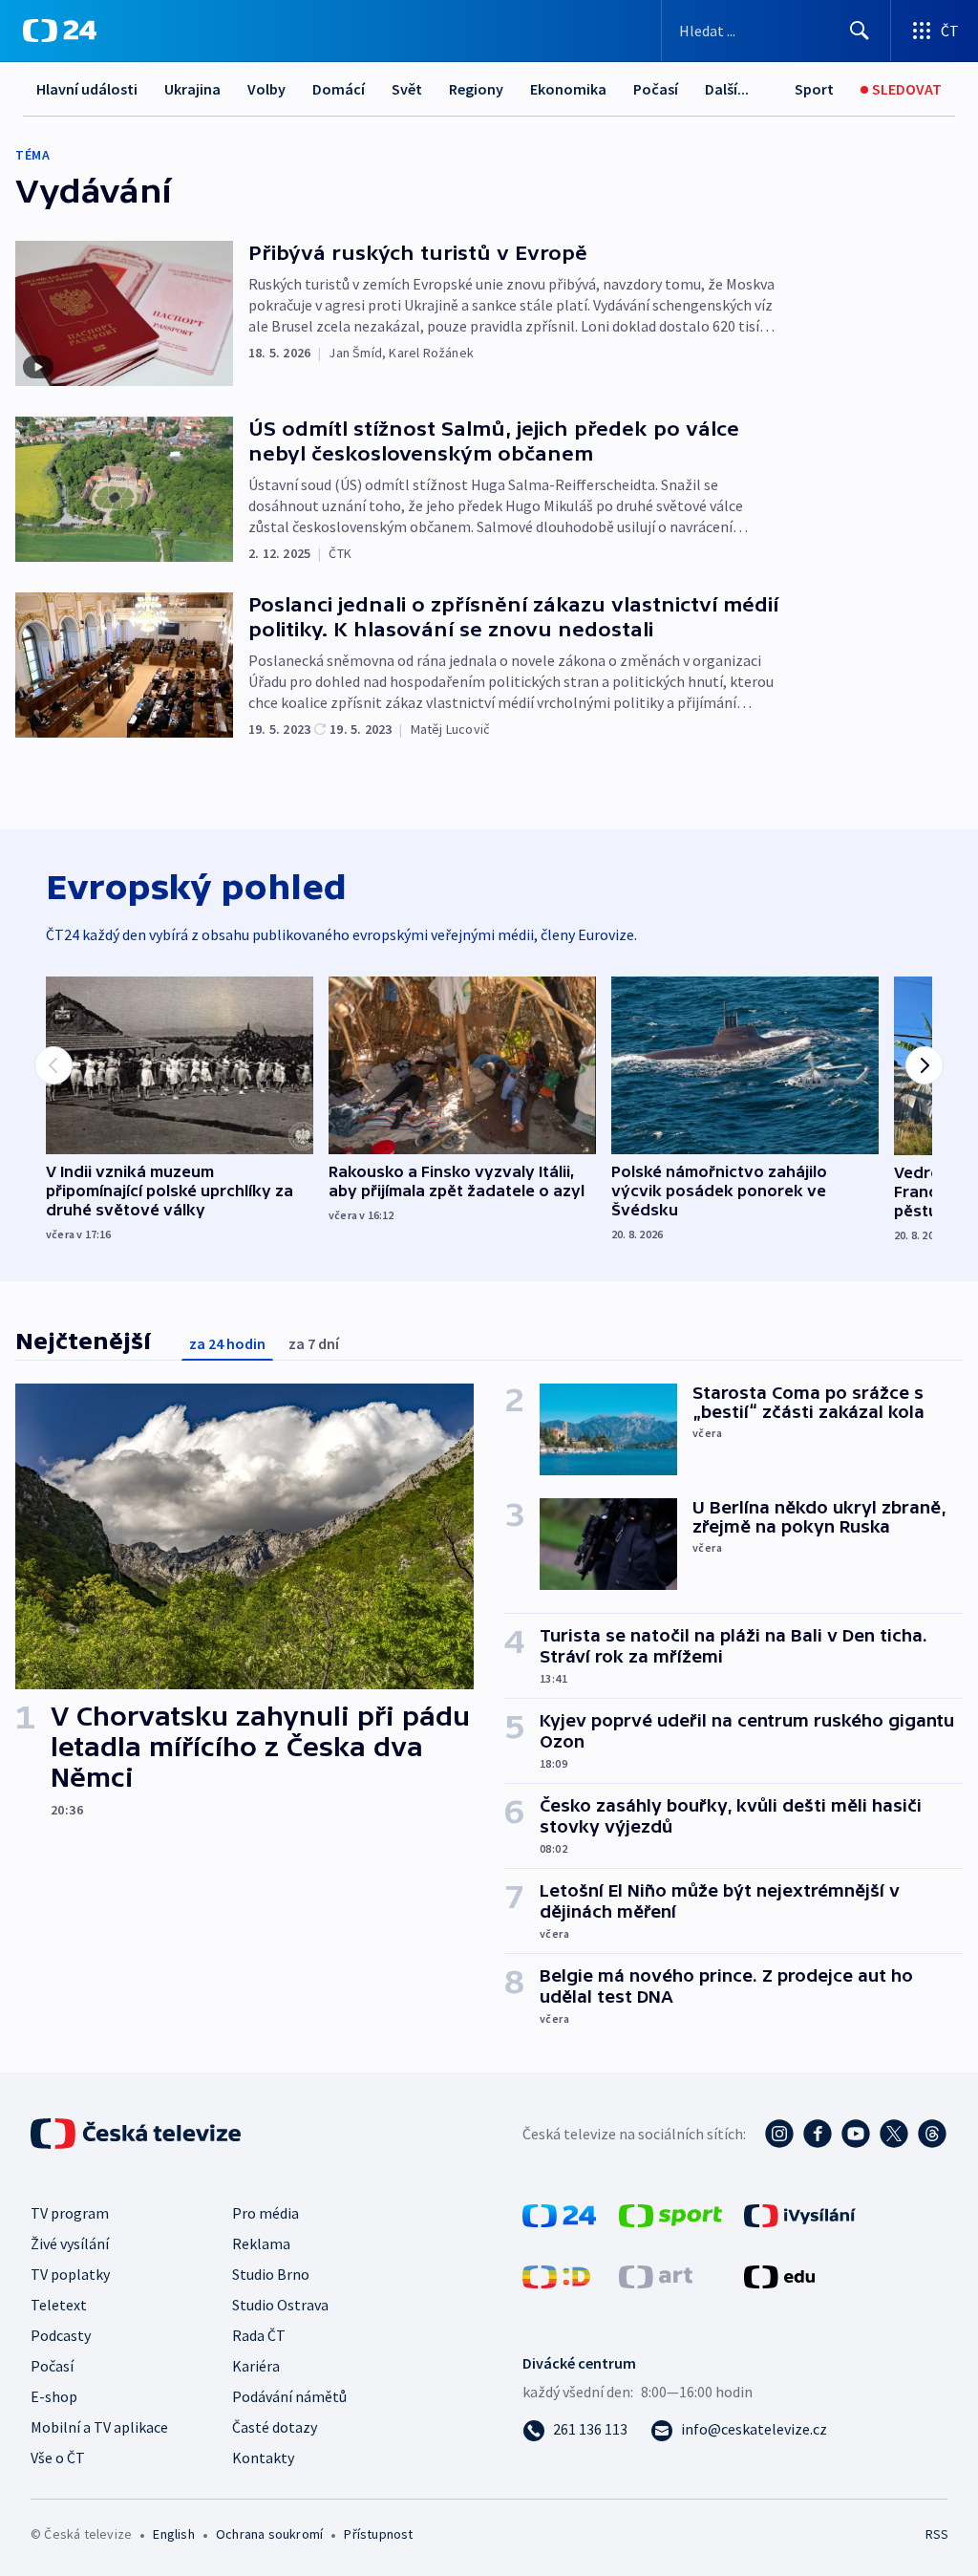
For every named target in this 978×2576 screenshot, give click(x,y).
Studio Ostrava (280, 2305)
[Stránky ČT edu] (779, 2275)
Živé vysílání (70, 2243)
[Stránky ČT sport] (670, 2214)
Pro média (266, 2213)
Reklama (261, 2243)
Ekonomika (568, 89)
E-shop (54, 2396)
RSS (936, 2534)
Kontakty (263, 2458)
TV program (70, 2213)
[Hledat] (860, 31)
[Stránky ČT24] (559, 2214)
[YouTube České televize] (856, 2134)
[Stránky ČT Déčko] (556, 2275)
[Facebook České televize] (818, 2134)
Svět (407, 89)
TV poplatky (70, 2274)
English (173, 2534)
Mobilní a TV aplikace (99, 2427)
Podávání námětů (289, 2396)
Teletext (59, 2305)
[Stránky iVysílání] (800, 2214)
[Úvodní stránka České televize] (138, 2134)
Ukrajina (192, 89)
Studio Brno (271, 2274)
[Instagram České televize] (779, 2134)
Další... (727, 89)
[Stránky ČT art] (656, 2275)
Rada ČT (259, 2335)
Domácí (339, 89)
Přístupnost (378, 2534)
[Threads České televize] (932, 2134)
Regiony (476, 89)
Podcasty (61, 2335)
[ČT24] (60, 31)
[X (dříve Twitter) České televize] (894, 2134)
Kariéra (256, 2366)
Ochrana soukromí (269, 2534)
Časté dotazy (275, 2427)
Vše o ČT (58, 2458)
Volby (266, 89)
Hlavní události (87, 89)
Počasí (656, 89)
